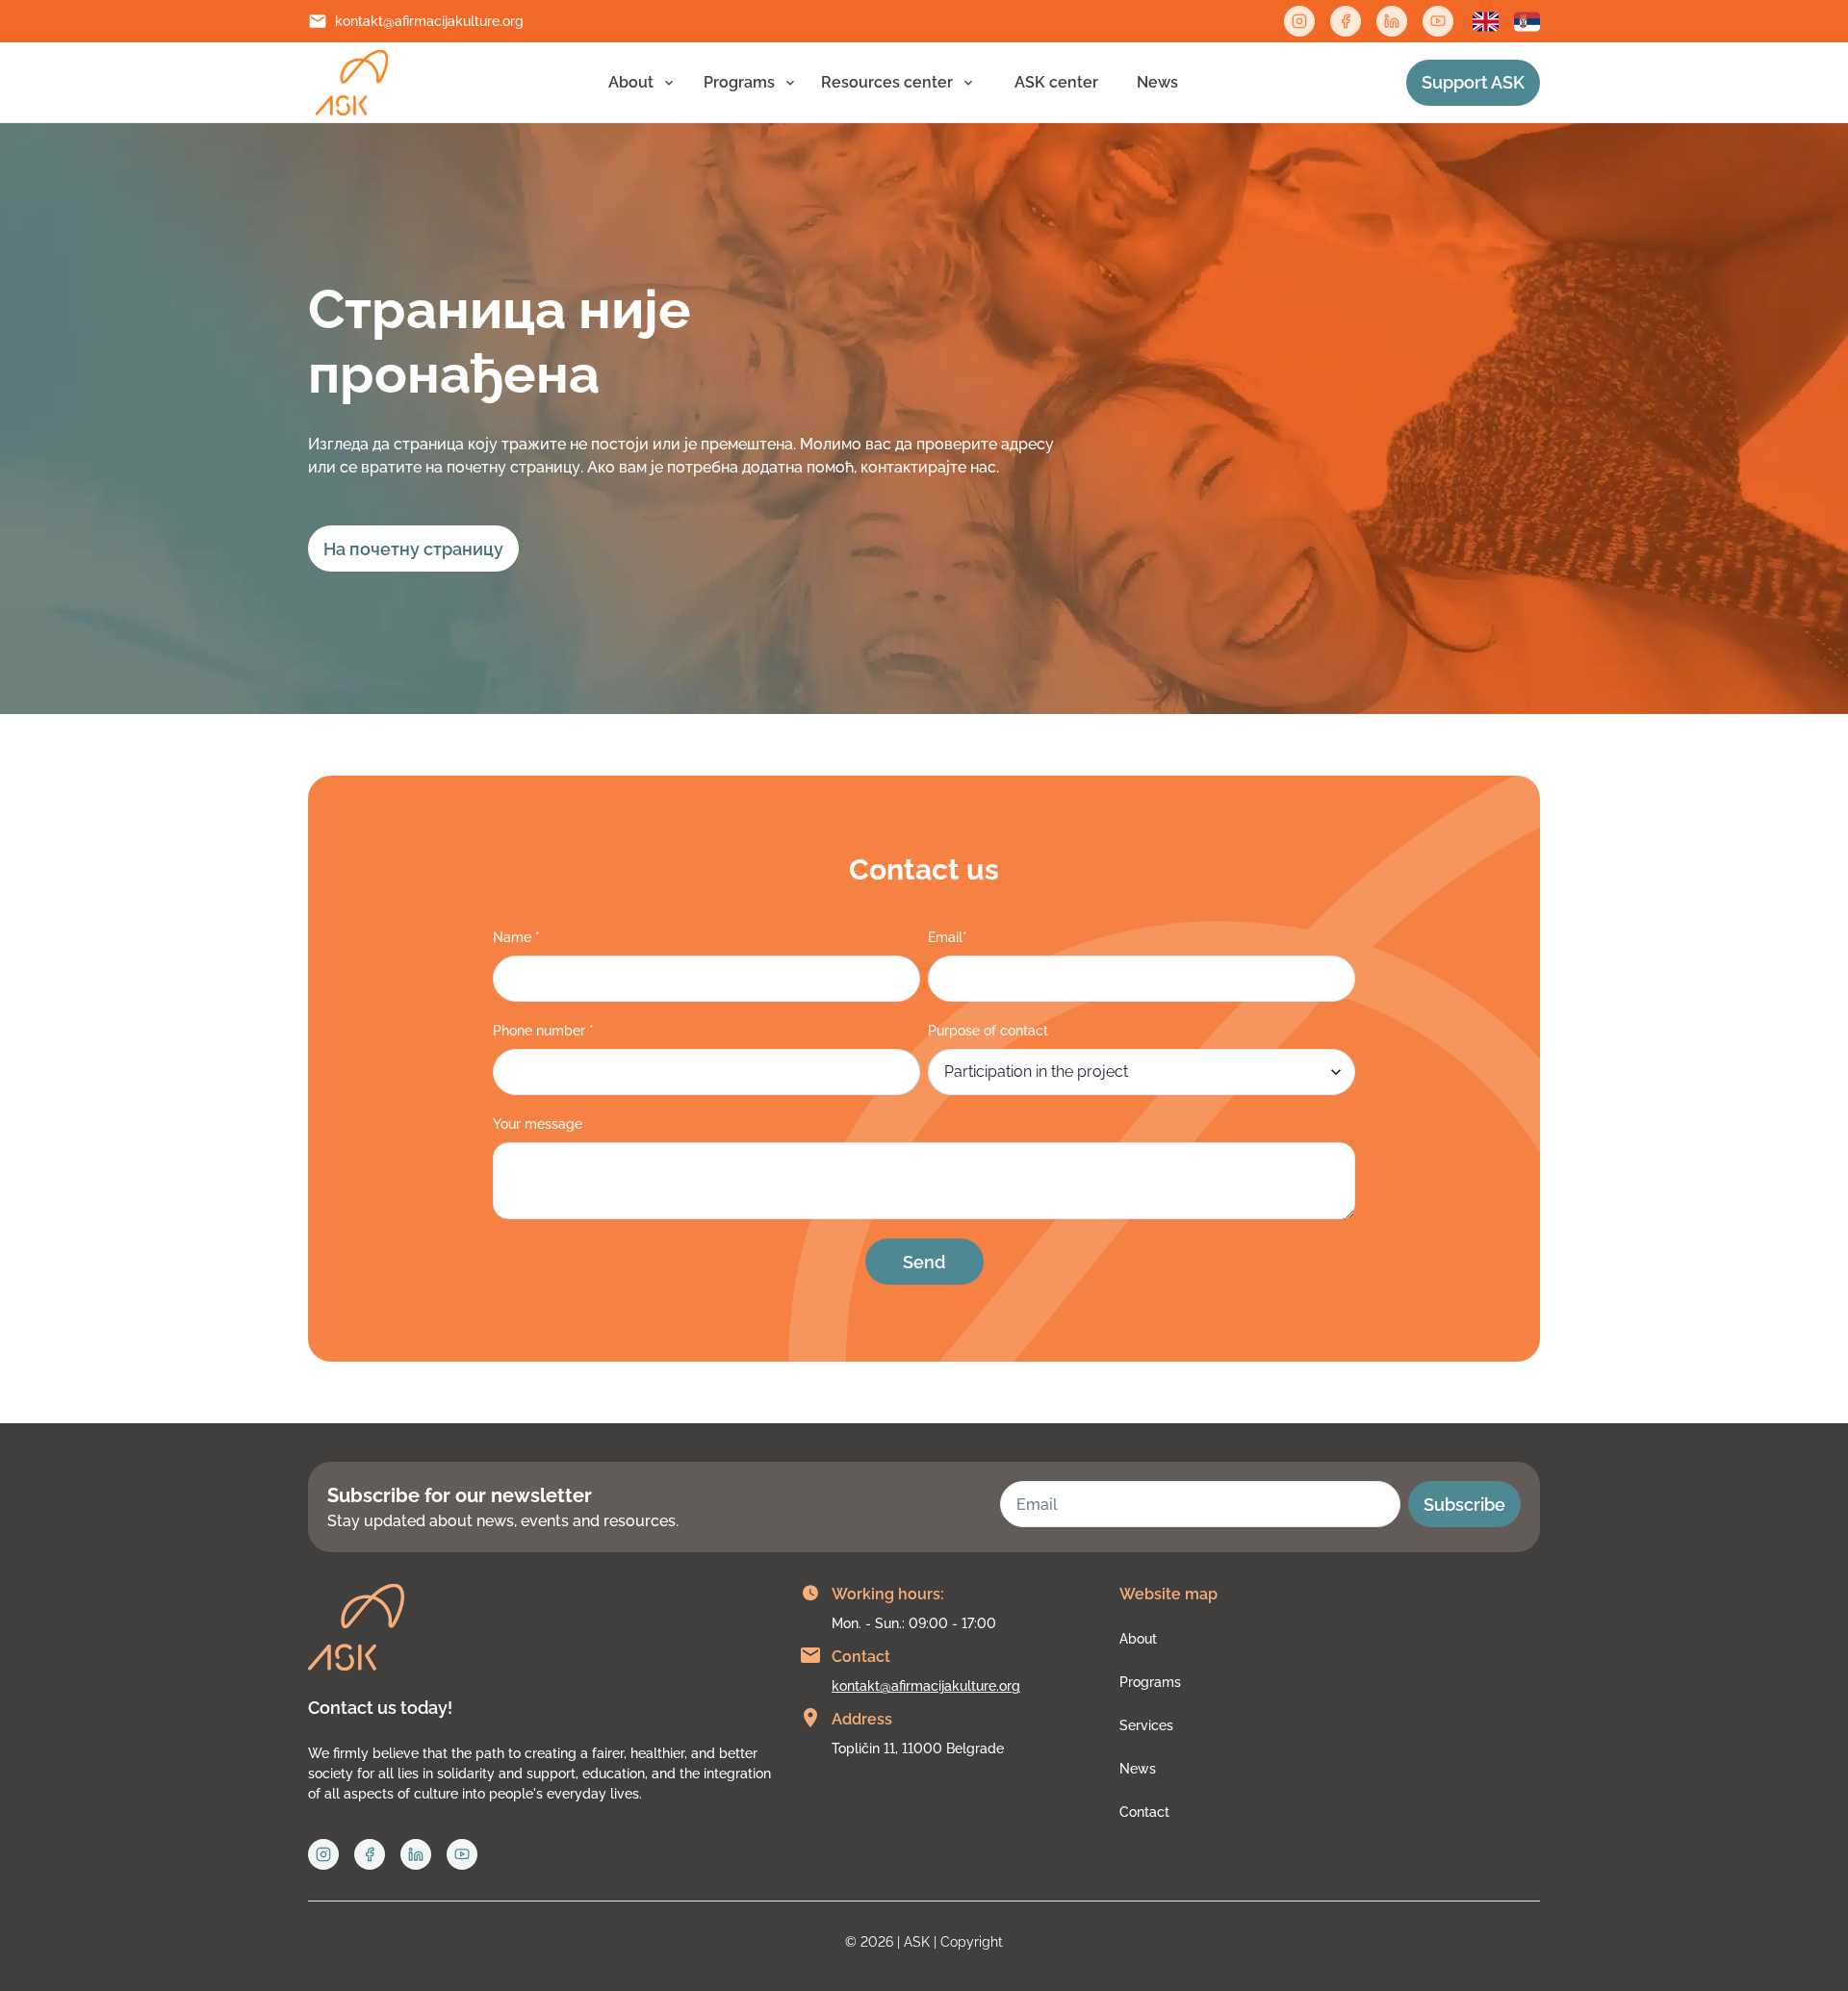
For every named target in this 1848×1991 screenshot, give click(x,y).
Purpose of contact (988, 1031)
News (1157, 82)
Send (924, 1262)
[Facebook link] (1346, 21)
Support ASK (1473, 82)
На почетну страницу (413, 549)
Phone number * (543, 1031)
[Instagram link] (1299, 21)
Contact (1144, 1812)
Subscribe (1464, 1505)
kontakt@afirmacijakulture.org (429, 21)
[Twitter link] (1438, 21)
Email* (948, 937)
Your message (538, 1124)
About (631, 82)
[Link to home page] (352, 83)
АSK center (1056, 82)
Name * (516, 937)
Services (1146, 1725)
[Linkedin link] (1392, 21)
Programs (739, 82)
